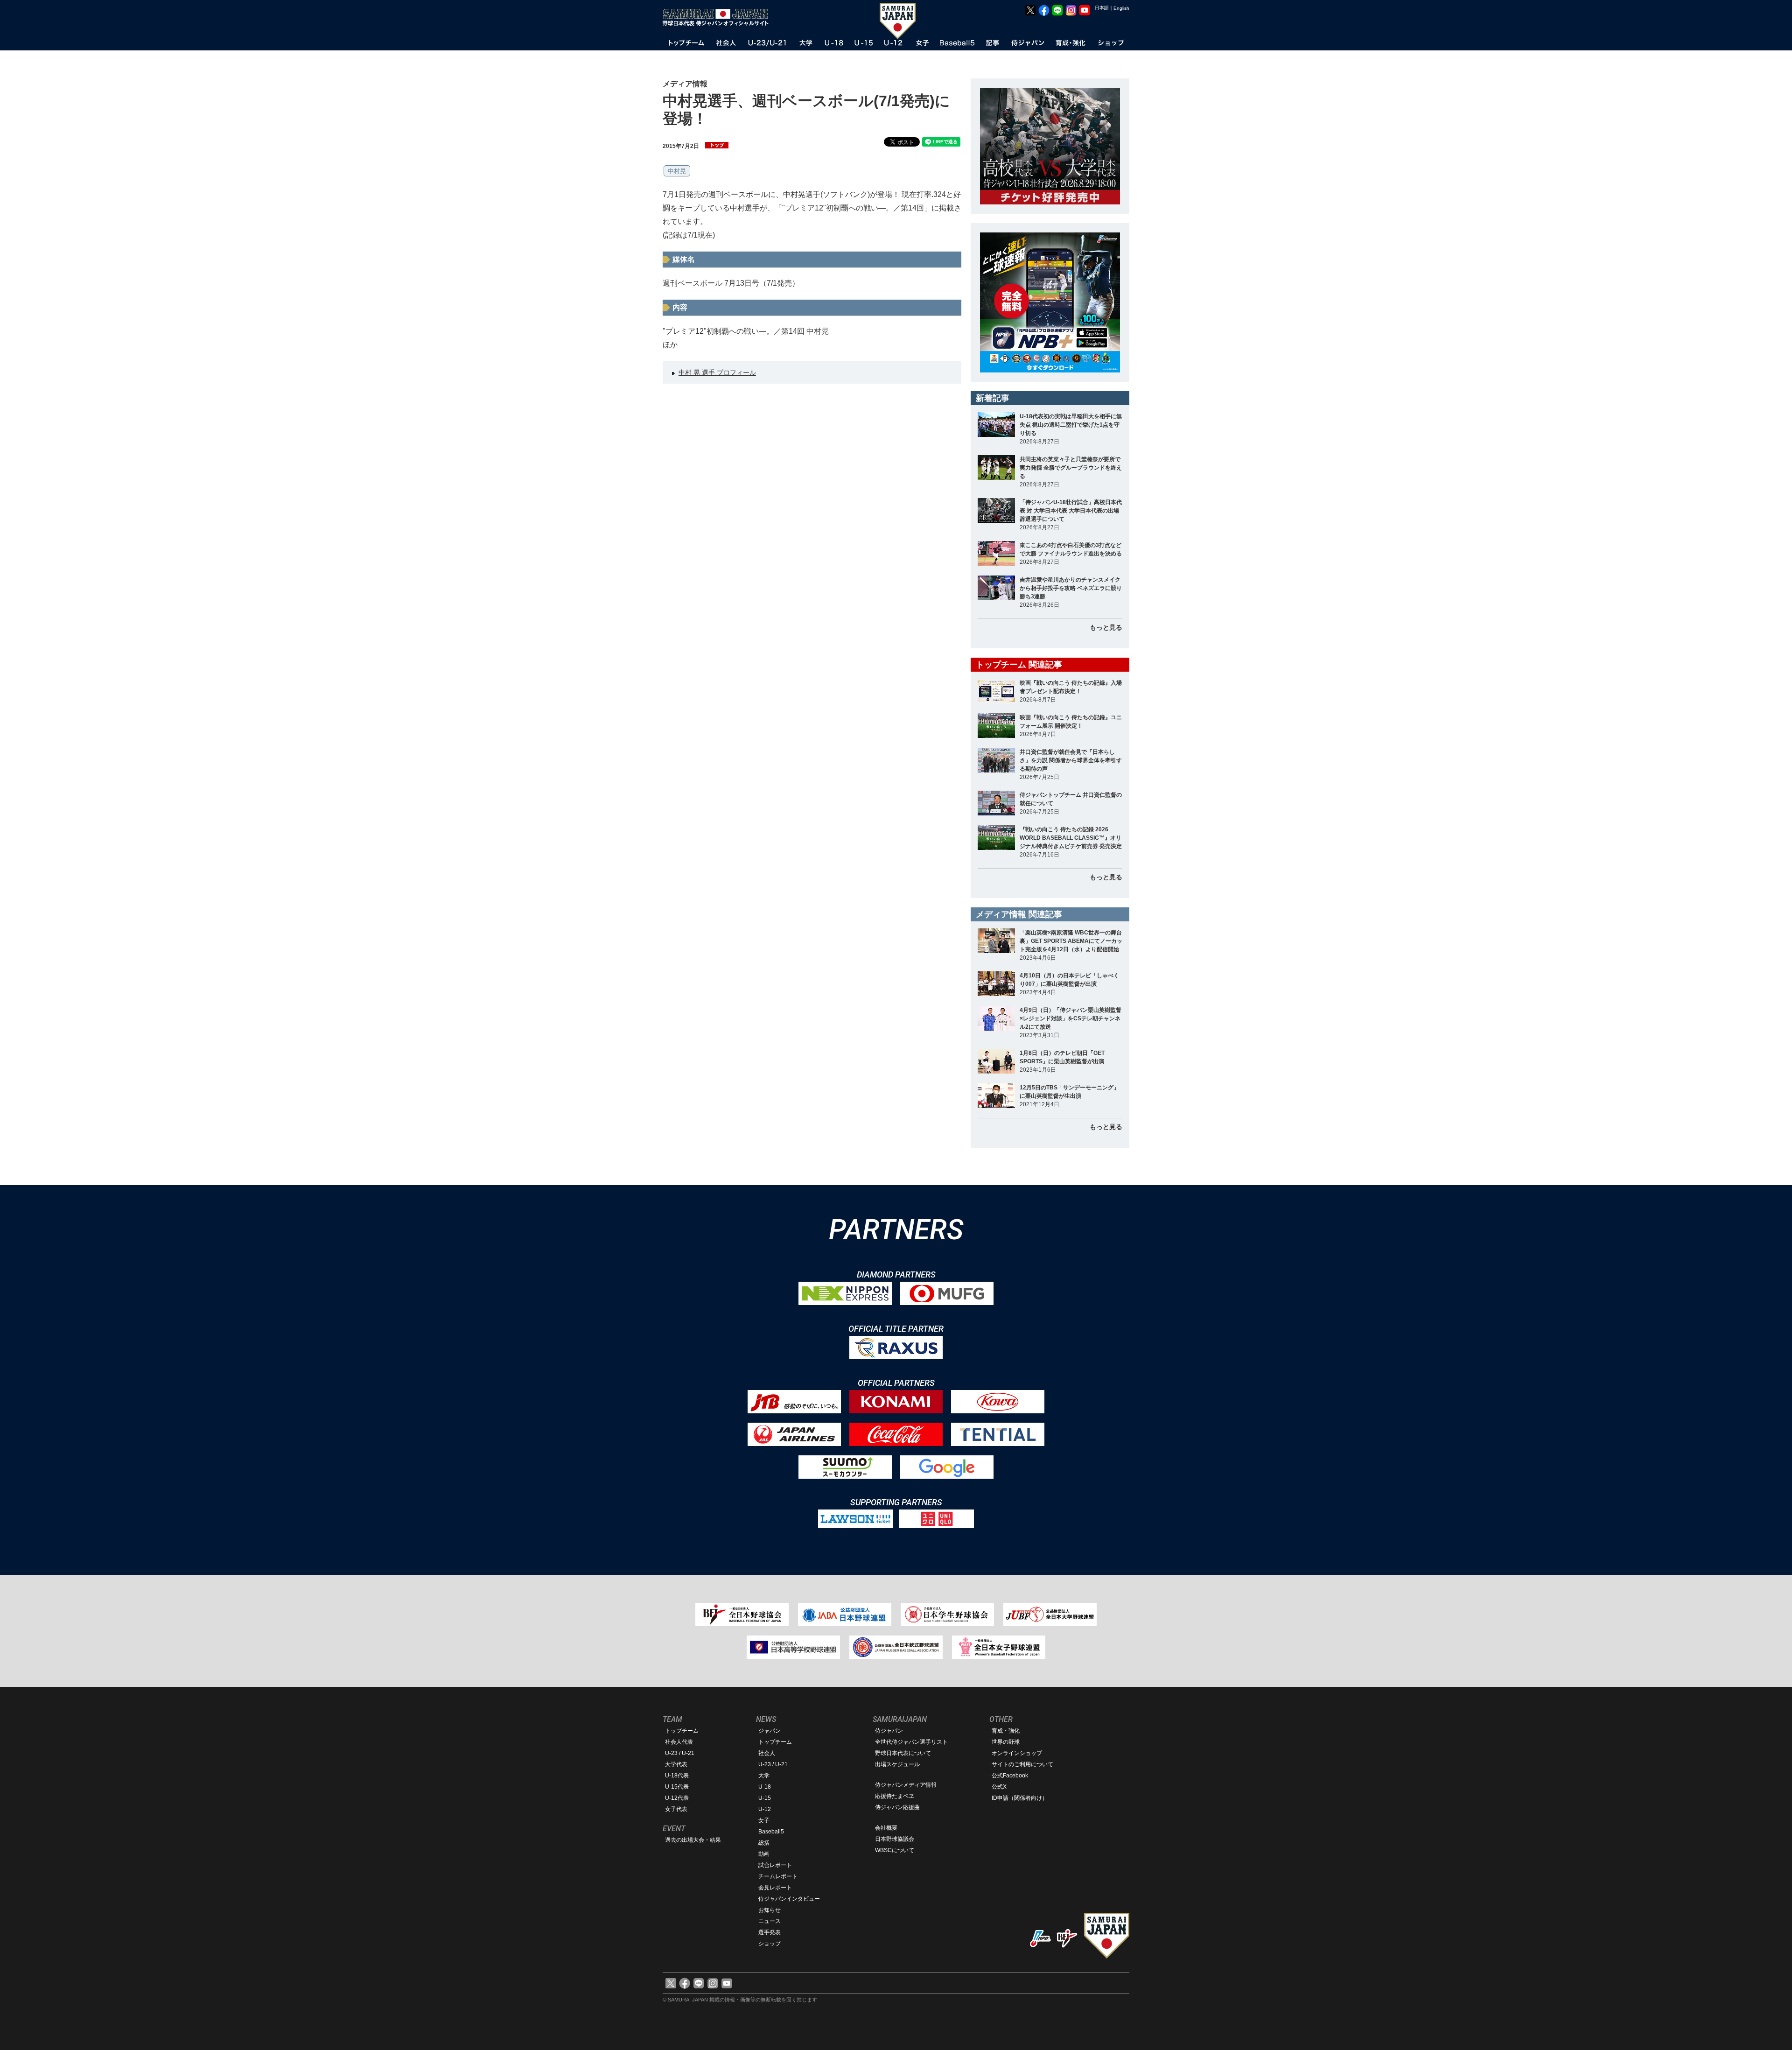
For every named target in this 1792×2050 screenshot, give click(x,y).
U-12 (765, 1809)
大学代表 (676, 1764)
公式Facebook (1010, 1776)
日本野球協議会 (895, 1839)
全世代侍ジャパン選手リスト (911, 1742)
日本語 (1102, 8)
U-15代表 (677, 1787)
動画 (764, 1854)
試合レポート (775, 1865)
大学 (764, 1776)
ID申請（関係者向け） (1020, 1798)
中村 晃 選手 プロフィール (717, 372)
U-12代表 (677, 1798)
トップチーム (682, 1731)
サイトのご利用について (1022, 1764)
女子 (764, 1820)
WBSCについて (895, 1850)
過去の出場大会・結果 (693, 1840)
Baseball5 (771, 1832)
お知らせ (770, 1910)
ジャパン (770, 1731)
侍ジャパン (889, 1731)
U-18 (765, 1787)
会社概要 (886, 1828)
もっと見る (1106, 627)
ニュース (770, 1921)
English (1121, 8)
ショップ (770, 1944)
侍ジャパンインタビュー (789, 1899)
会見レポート (775, 1888)
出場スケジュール (897, 1764)
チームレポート (778, 1876)
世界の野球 (1006, 1742)
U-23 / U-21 (680, 1753)
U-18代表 (677, 1776)
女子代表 (676, 1809)
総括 (764, 1843)
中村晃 (677, 171)
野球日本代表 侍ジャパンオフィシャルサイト (719, 17)
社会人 (767, 1753)
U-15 (765, 1798)
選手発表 (770, 1932)
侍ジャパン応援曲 (897, 1807)
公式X (999, 1787)
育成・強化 (1006, 1731)
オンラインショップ (1017, 1753)
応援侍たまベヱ (895, 1796)
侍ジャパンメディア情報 (906, 1785)
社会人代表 (679, 1742)
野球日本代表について (903, 1753)
